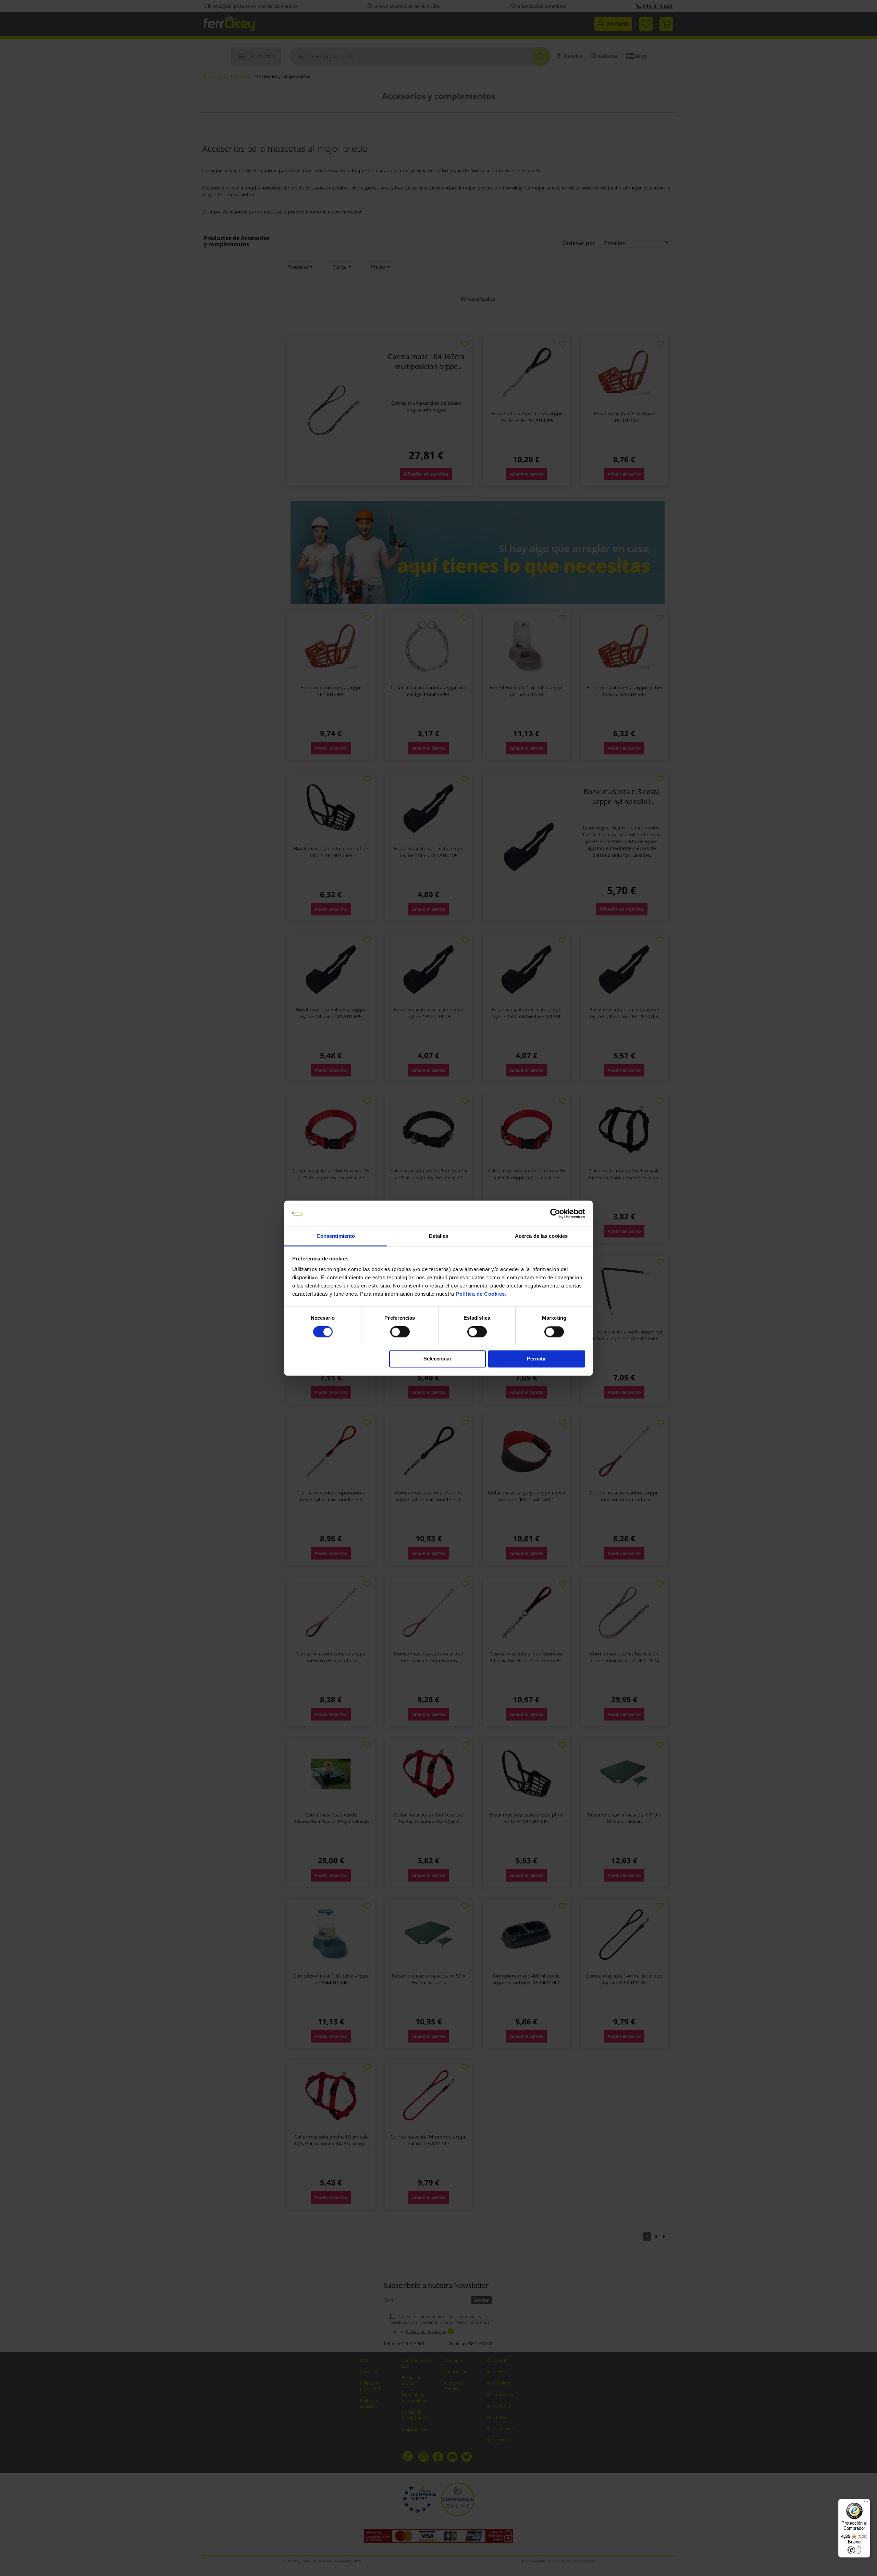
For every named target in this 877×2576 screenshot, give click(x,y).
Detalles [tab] (439, 1236)
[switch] (400, 1332)
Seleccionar (437, 1359)
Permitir (536, 1359)
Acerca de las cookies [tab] (541, 1236)
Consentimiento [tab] (336, 1236)
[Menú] (866, 2503)
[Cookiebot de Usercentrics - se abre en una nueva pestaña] (555, 1213)
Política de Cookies (480, 1294)
